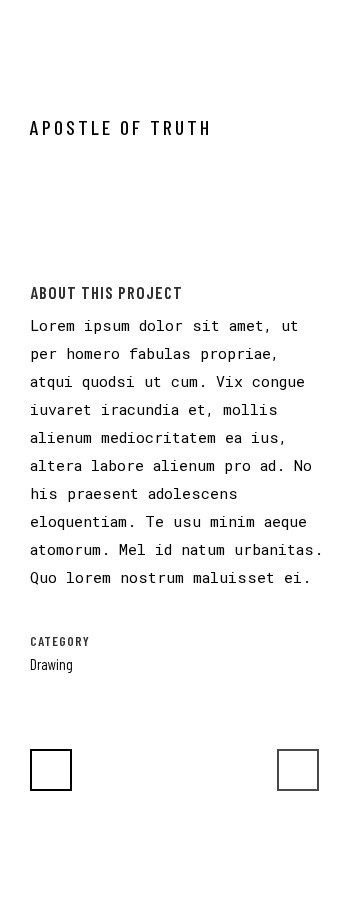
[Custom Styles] (34, 268)
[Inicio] (31, 268)
